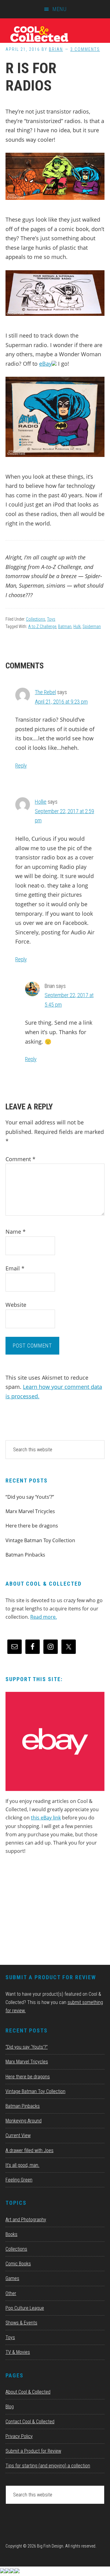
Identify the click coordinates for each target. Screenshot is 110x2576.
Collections (36, 619)
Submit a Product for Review (33, 2451)
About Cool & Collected (28, 2392)
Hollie (41, 802)
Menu (60, 9)
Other (11, 2293)
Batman (65, 626)
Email (15, 1268)
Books (11, 2234)
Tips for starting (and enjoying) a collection (48, 2466)
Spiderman (92, 626)
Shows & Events (21, 2323)
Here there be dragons (32, 1526)
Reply (21, 766)
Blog (10, 2407)
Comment (20, 1159)
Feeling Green (19, 2180)
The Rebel (45, 692)
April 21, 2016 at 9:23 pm (61, 702)
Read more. (44, 1617)
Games (12, 2278)
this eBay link (46, 1818)
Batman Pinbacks (25, 1555)
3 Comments (85, 49)
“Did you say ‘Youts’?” (30, 1497)
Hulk (77, 626)
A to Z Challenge (42, 626)
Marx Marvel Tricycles (30, 1511)
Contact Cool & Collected (30, 2422)
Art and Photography (26, 2220)
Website (16, 1305)
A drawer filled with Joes (29, 2150)
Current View (18, 2135)
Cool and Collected (55, 34)
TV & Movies (18, 2352)
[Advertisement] (51, 1912)
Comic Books (18, 2264)
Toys (51, 619)
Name (16, 1232)
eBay (45, 364)
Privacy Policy (19, 2436)
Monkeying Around (24, 2121)
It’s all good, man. (22, 2165)
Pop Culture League (25, 2308)
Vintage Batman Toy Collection (40, 1540)
